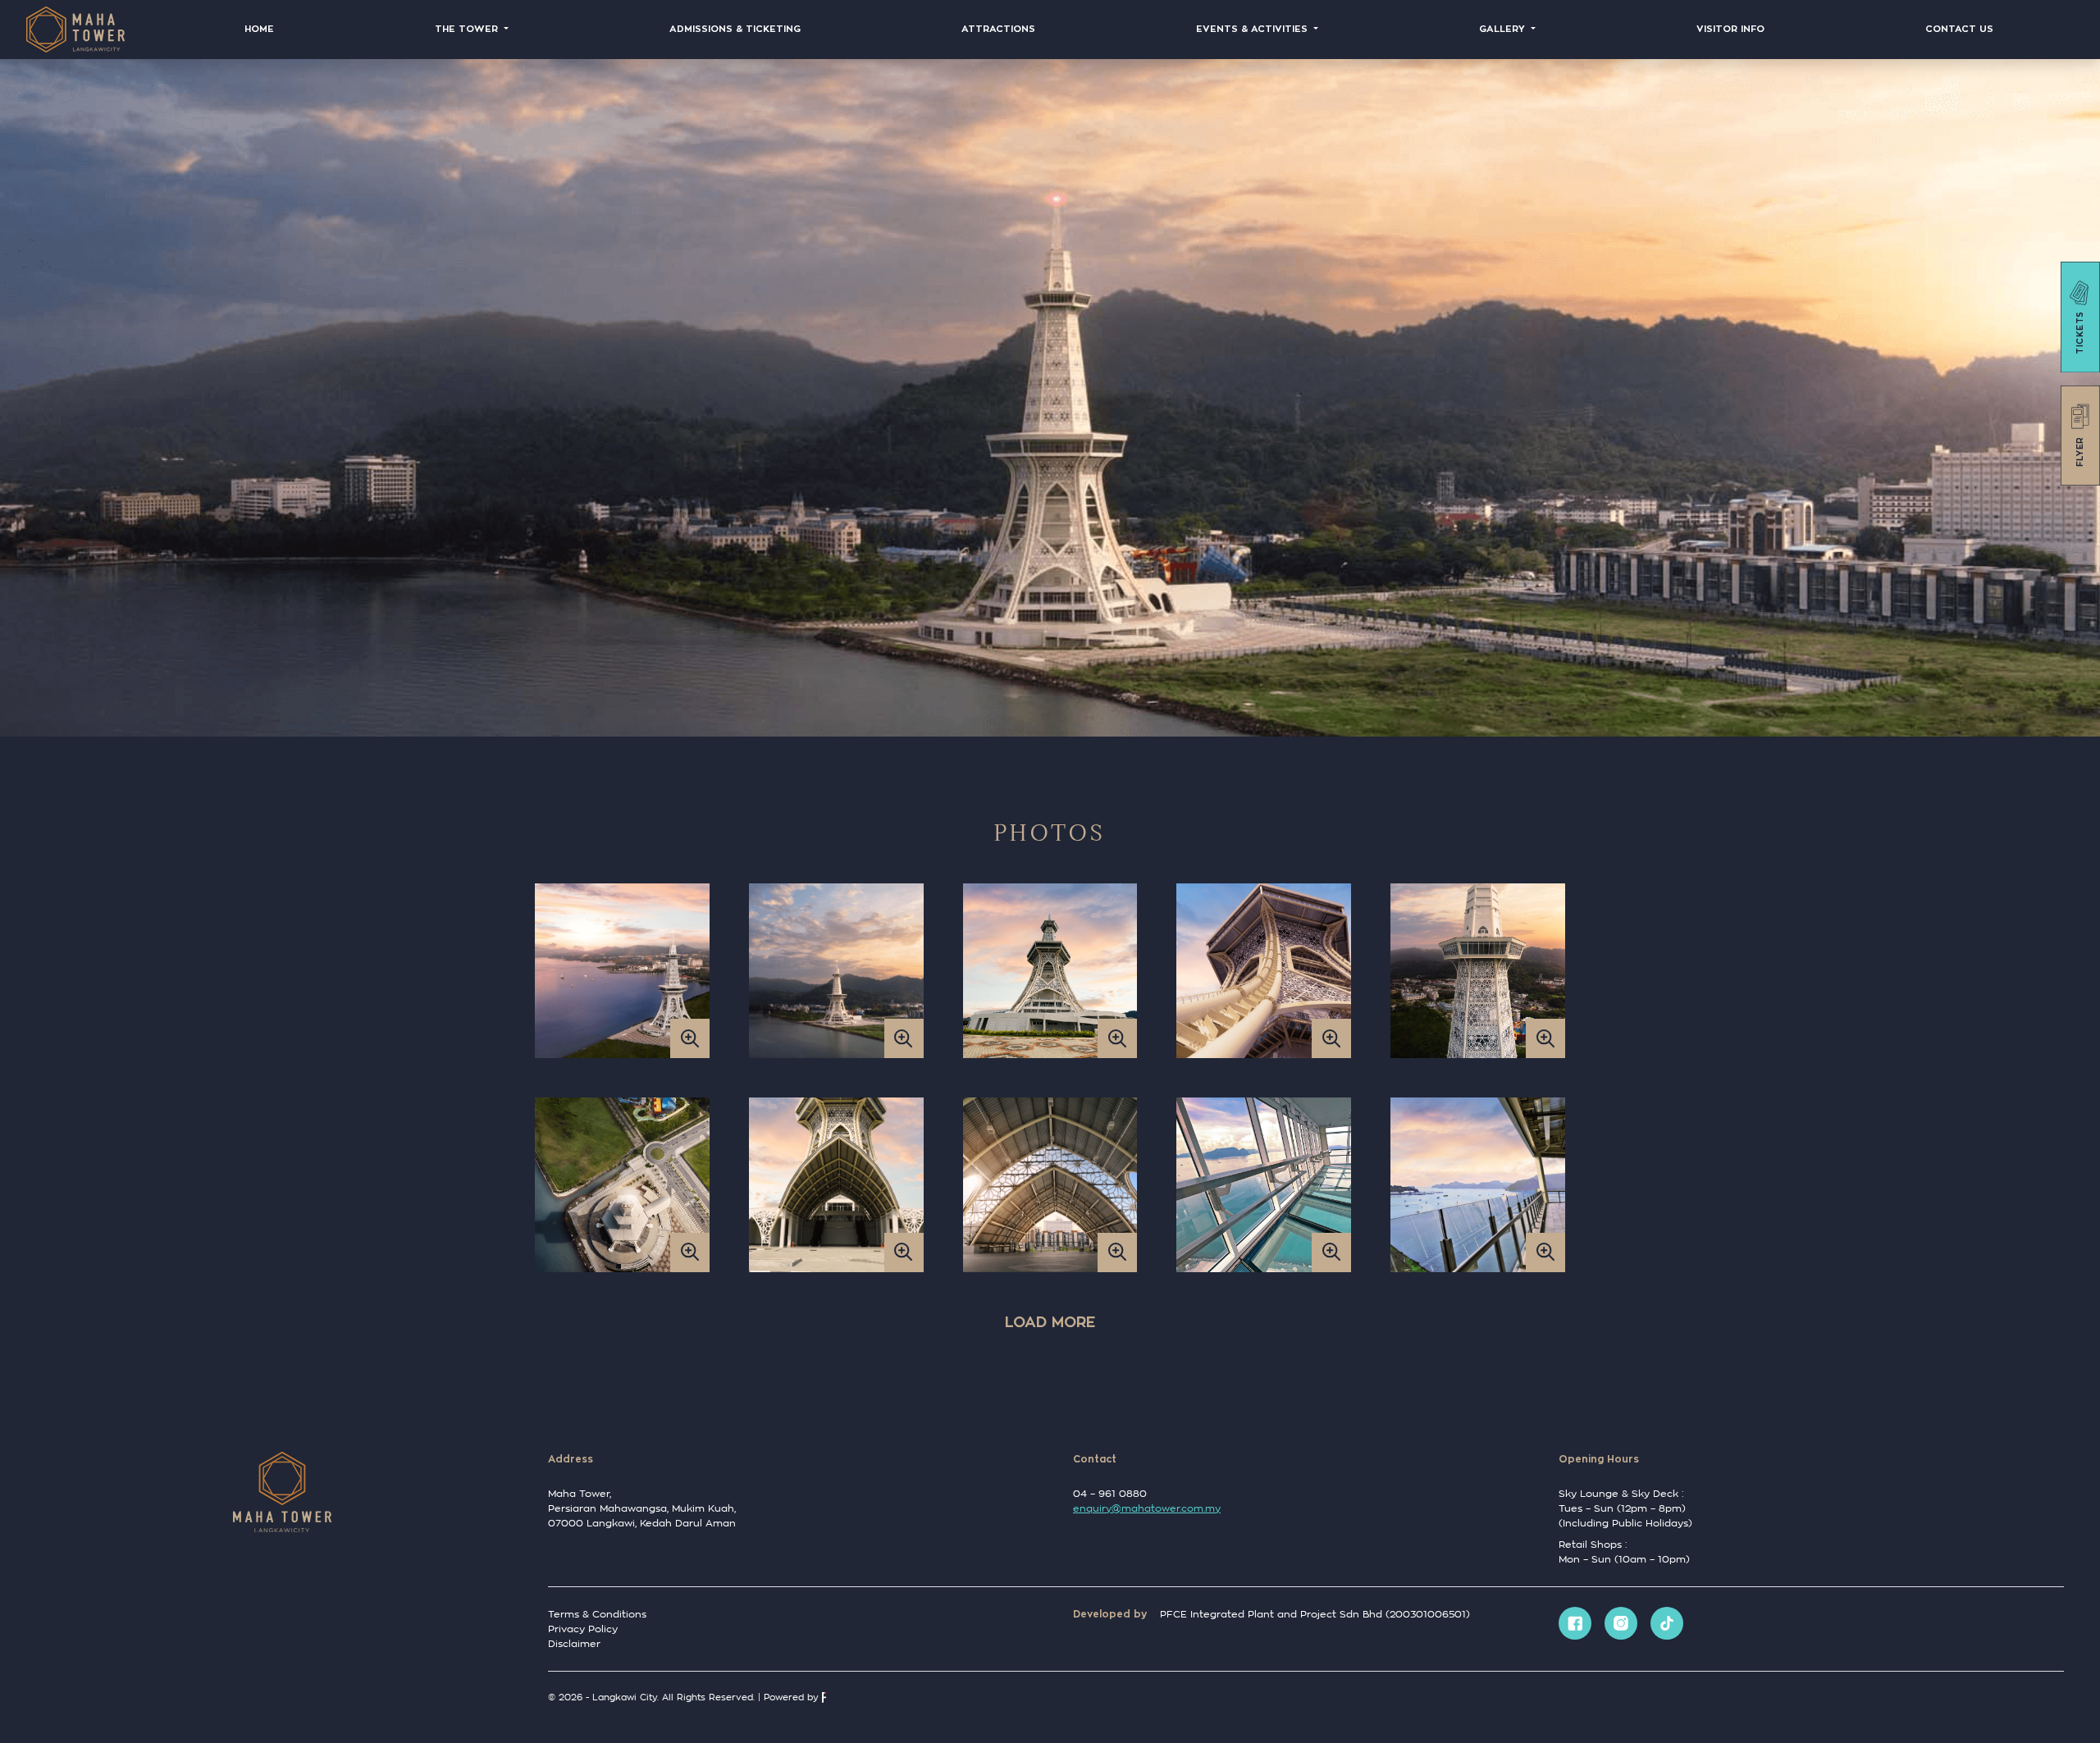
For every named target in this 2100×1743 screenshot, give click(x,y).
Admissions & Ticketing (735, 29)
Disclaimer (574, 1643)
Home (259, 29)
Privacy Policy (583, 1629)
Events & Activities (1253, 29)
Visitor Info (1730, 29)
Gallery (1504, 29)
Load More (1050, 1322)
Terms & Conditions (597, 1614)
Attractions (998, 29)
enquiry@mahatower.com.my (1147, 1508)
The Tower (468, 29)
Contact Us (1959, 29)
